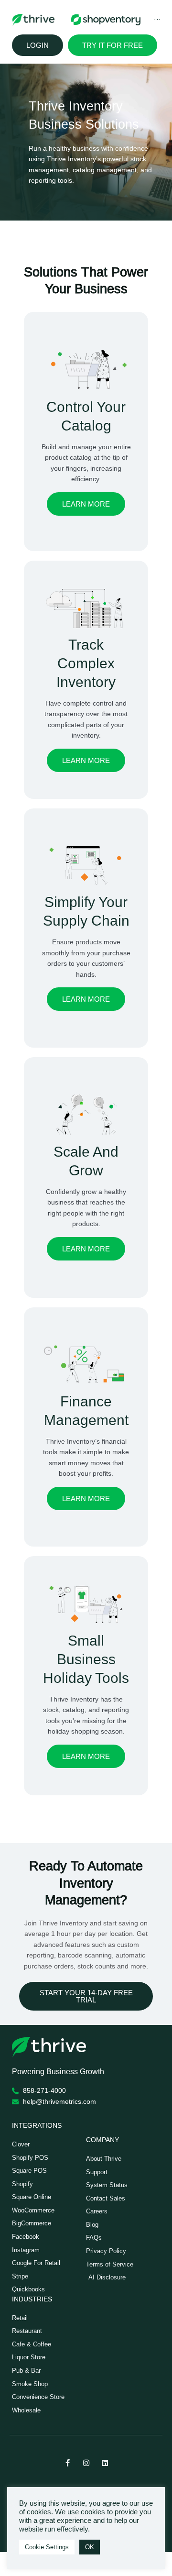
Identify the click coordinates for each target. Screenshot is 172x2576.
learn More (86, 760)
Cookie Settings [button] (47, 2547)
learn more (86, 504)
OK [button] (90, 2547)
